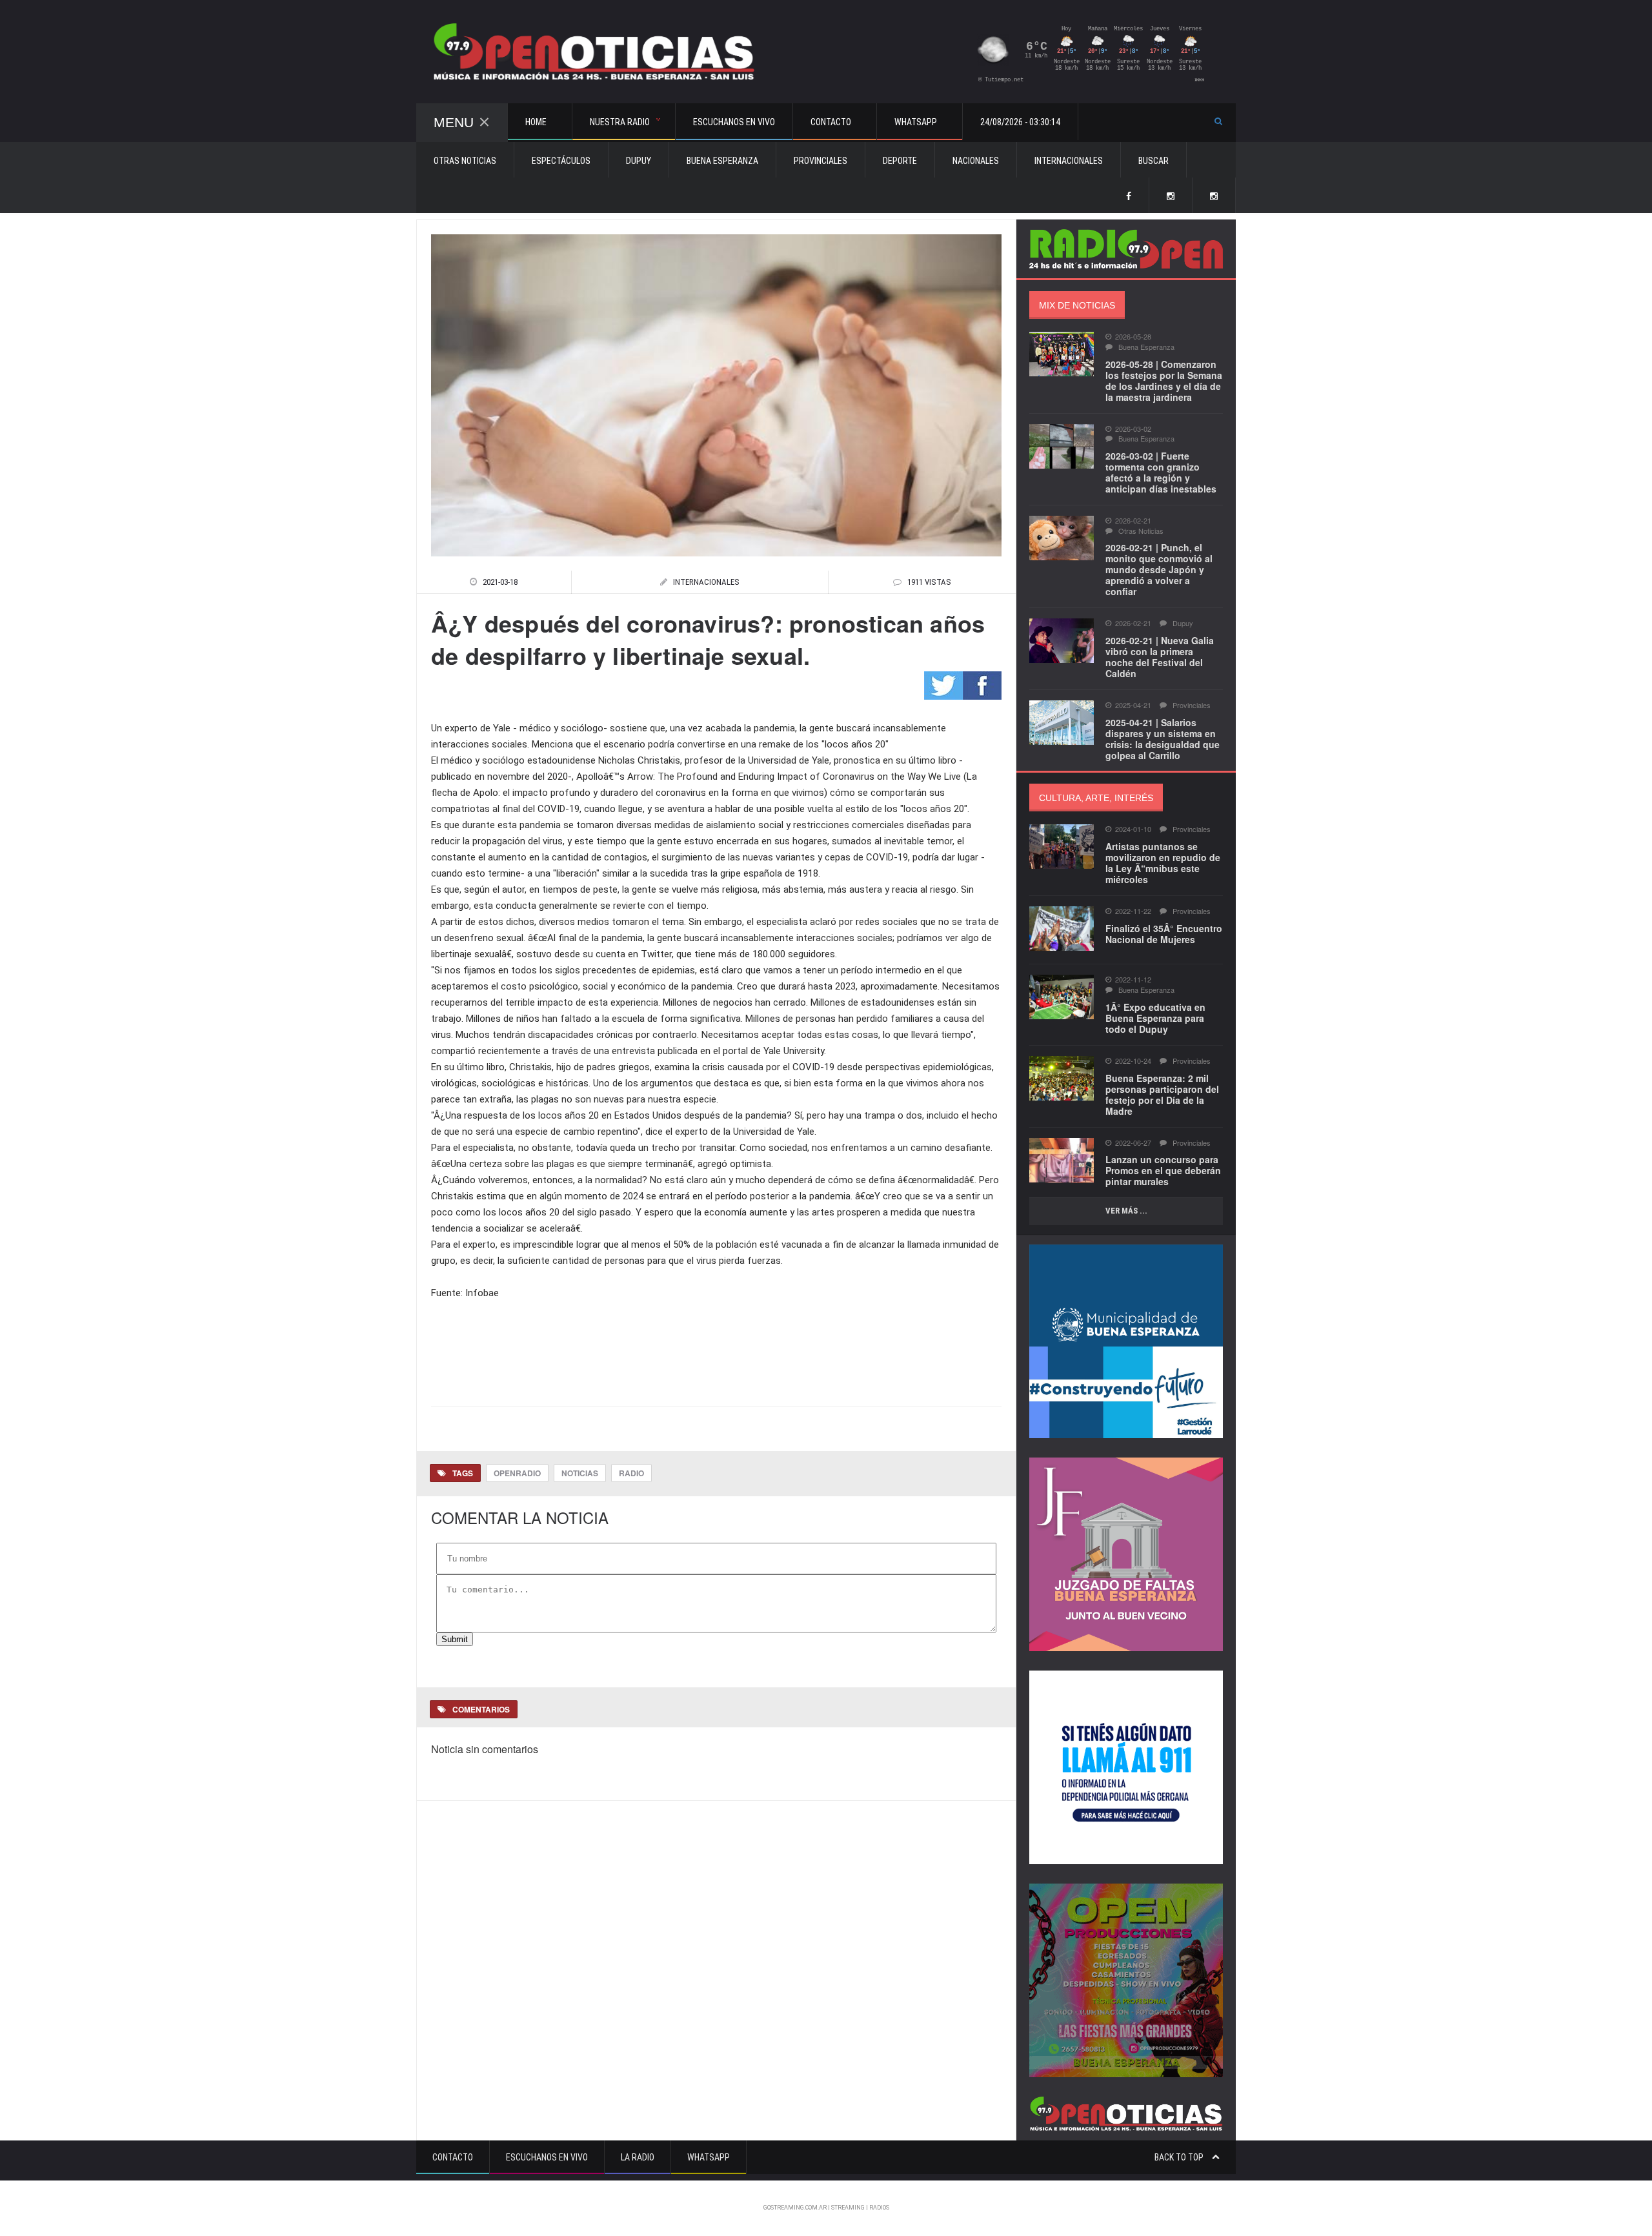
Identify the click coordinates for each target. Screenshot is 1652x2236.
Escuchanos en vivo (734, 122)
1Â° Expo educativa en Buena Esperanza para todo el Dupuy (1155, 1018)
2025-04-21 (1133, 705)
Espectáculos (561, 161)
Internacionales (1069, 161)
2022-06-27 (1133, 1143)
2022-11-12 (1133, 980)
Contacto (453, 2157)
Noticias (580, 1473)
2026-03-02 (1133, 429)
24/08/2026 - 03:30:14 (1020, 122)
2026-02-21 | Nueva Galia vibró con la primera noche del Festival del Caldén (1160, 657)
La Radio (638, 2157)
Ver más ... (1126, 1211)
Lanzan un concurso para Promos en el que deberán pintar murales (1163, 1170)
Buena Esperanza (722, 161)
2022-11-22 (1133, 911)
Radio (631, 1473)
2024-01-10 (1133, 829)
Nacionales (976, 161)
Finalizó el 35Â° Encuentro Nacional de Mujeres (1164, 934)
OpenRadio (517, 1473)
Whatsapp (709, 2157)
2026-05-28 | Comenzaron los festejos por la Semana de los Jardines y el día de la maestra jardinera (1164, 381)
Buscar (1153, 161)
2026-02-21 (1133, 521)
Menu (454, 122)
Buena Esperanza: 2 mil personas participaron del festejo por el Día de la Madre (1162, 1094)
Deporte (900, 161)
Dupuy (639, 161)
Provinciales (821, 161)
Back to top (1180, 2157)
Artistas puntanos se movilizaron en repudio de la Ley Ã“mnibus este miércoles (1163, 863)
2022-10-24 (1133, 1061)
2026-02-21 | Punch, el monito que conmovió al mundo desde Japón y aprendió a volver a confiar (1159, 569)
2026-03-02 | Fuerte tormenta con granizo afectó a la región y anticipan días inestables (1161, 472)
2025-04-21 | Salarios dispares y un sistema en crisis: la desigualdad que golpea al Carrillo (1163, 739)
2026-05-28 (1133, 337)
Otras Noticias (465, 161)
